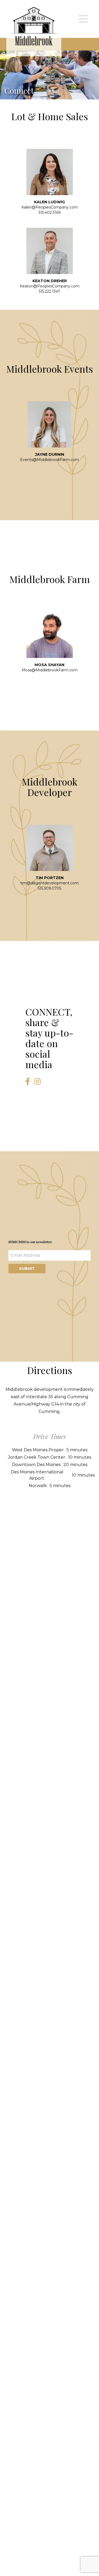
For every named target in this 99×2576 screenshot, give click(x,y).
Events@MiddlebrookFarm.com (49, 460)
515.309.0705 (49, 888)
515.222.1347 (49, 291)
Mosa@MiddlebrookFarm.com (50, 670)
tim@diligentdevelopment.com (49, 883)
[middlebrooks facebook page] (28, 1082)
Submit (27, 1269)
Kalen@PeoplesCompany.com (50, 207)
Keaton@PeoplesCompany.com (50, 286)
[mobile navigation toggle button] (83, 19)
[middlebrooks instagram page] (38, 1082)
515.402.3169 (50, 212)
